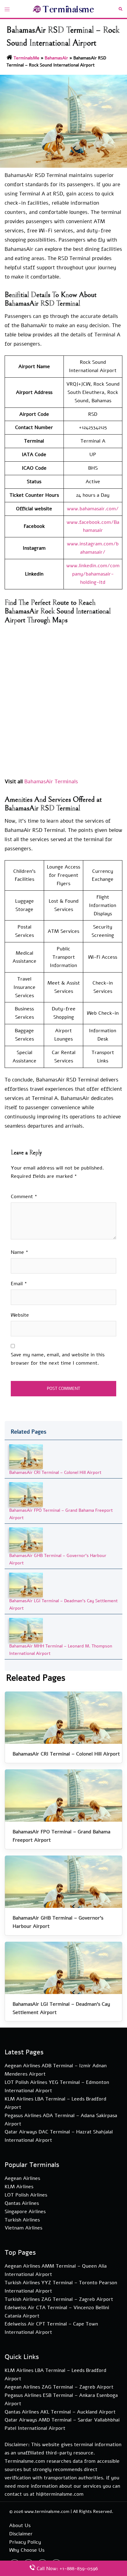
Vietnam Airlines (23, 2228)
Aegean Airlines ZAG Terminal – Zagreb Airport (59, 2387)
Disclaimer (21, 2534)
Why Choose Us (27, 2550)
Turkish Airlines (22, 2220)
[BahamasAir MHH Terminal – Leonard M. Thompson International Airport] (26, 1630)
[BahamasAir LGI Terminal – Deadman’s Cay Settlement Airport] (26, 1585)
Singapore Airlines (25, 2212)
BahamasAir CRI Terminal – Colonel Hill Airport (55, 1473)
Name (20, 1252)
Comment (24, 1197)
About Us (20, 2526)
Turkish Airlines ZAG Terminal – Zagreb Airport (59, 2299)
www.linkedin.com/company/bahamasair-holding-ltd (93, 574)
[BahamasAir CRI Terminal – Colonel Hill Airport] (26, 1456)
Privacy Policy (25, 2542)
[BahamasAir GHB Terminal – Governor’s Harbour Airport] (26, 1540)
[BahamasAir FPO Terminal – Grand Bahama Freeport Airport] (26, 1494)
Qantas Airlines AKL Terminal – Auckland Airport (60, 2412)
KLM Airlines (19, 2187)
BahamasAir (56, 58)
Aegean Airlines (22, 2178)
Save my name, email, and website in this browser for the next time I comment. (58, 1359)
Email (19, 1284)
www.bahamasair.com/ (93, 509)
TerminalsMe (27, 58)
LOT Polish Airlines (26, 2195)
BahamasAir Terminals (51, 782)
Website (20, 1315)
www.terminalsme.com (47, 2512)
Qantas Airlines (22, 2203)
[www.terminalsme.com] (63, 9)
